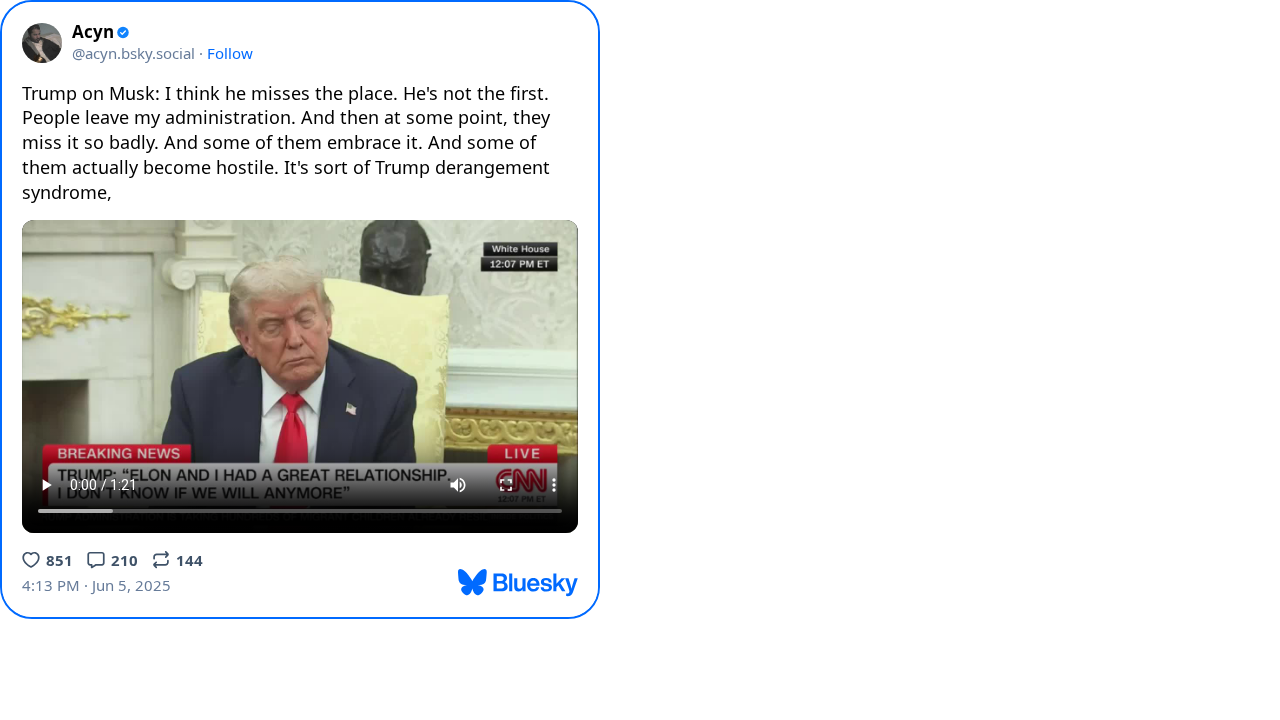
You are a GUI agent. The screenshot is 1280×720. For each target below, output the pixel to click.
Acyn (93, 32)
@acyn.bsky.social (133, 53)
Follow (230, 53)
